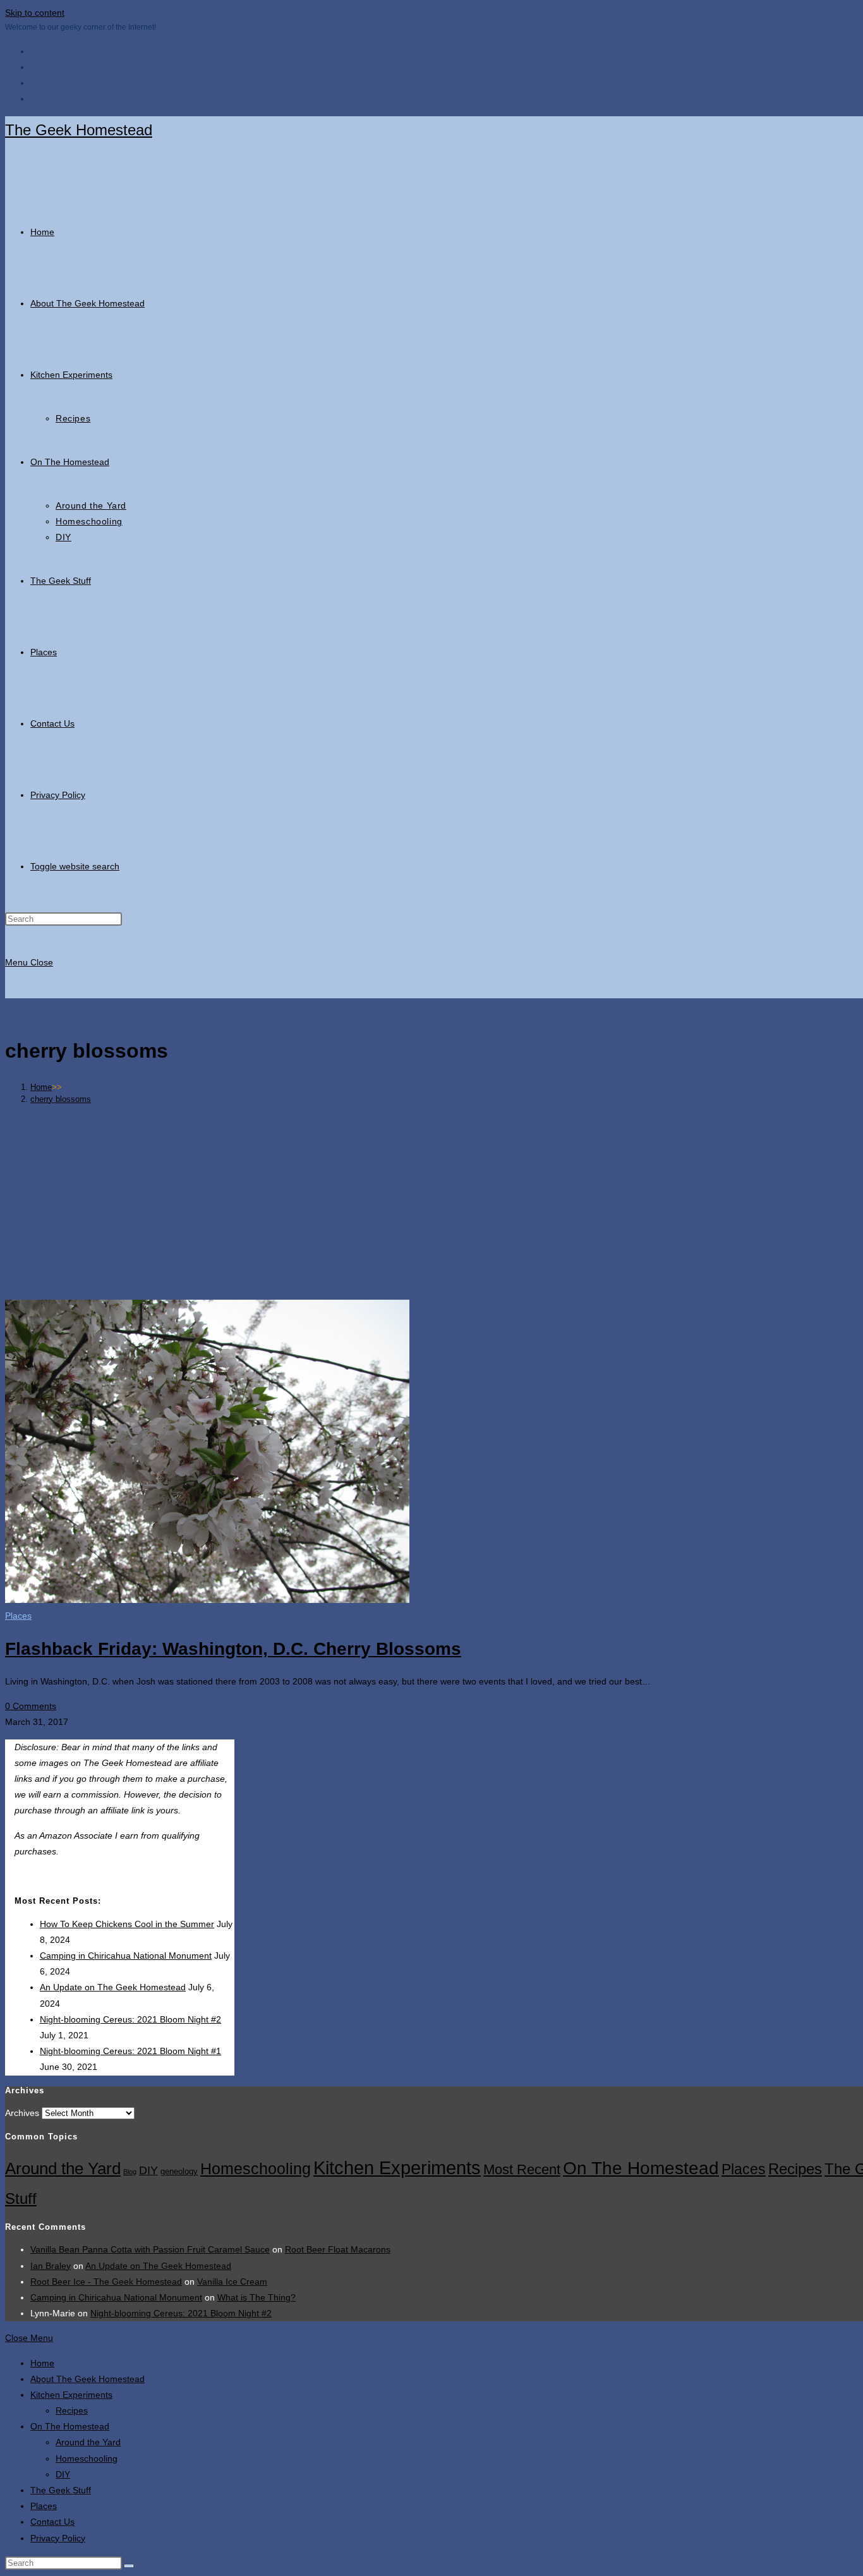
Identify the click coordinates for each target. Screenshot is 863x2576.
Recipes (795, 2169)
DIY (148, 2170)
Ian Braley (51, 2266)
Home (42, 2363)
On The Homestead (641, 2168)
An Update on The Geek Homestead (113, 1987)
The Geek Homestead (79, 130)
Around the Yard (63, 2168)
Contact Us (52, 2522)
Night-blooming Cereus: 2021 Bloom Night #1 (130, 2051)
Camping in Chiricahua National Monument (126, 1956)
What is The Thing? (256, 2297)
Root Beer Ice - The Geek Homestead (106, 2282)
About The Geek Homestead (88, 2379)
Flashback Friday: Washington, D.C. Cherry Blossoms (233, 1649)
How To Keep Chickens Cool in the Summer (127, 1924)
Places (18, 1616)
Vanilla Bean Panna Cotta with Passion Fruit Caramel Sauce (150, 2249)
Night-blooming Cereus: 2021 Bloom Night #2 (130, 2019)
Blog (130, 2172)
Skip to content (35, 13)
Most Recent (522, 2169)
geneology (179, 2172)
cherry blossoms (61, 1099)
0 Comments (31, 1706)
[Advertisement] (463, 1202)
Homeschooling (256, 2168)
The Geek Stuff (61, 2490)
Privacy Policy (58, 2538)
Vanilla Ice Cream (232, 2282)
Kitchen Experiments (397, 2168)
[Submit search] (129, 2566)
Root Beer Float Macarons (338, 2249)
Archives (22, 2113)
